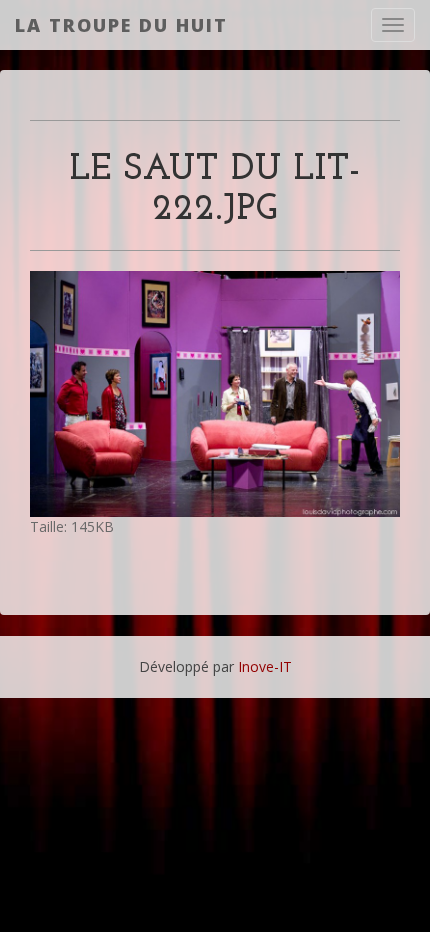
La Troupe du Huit (121, 25)
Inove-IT (265, 666)
